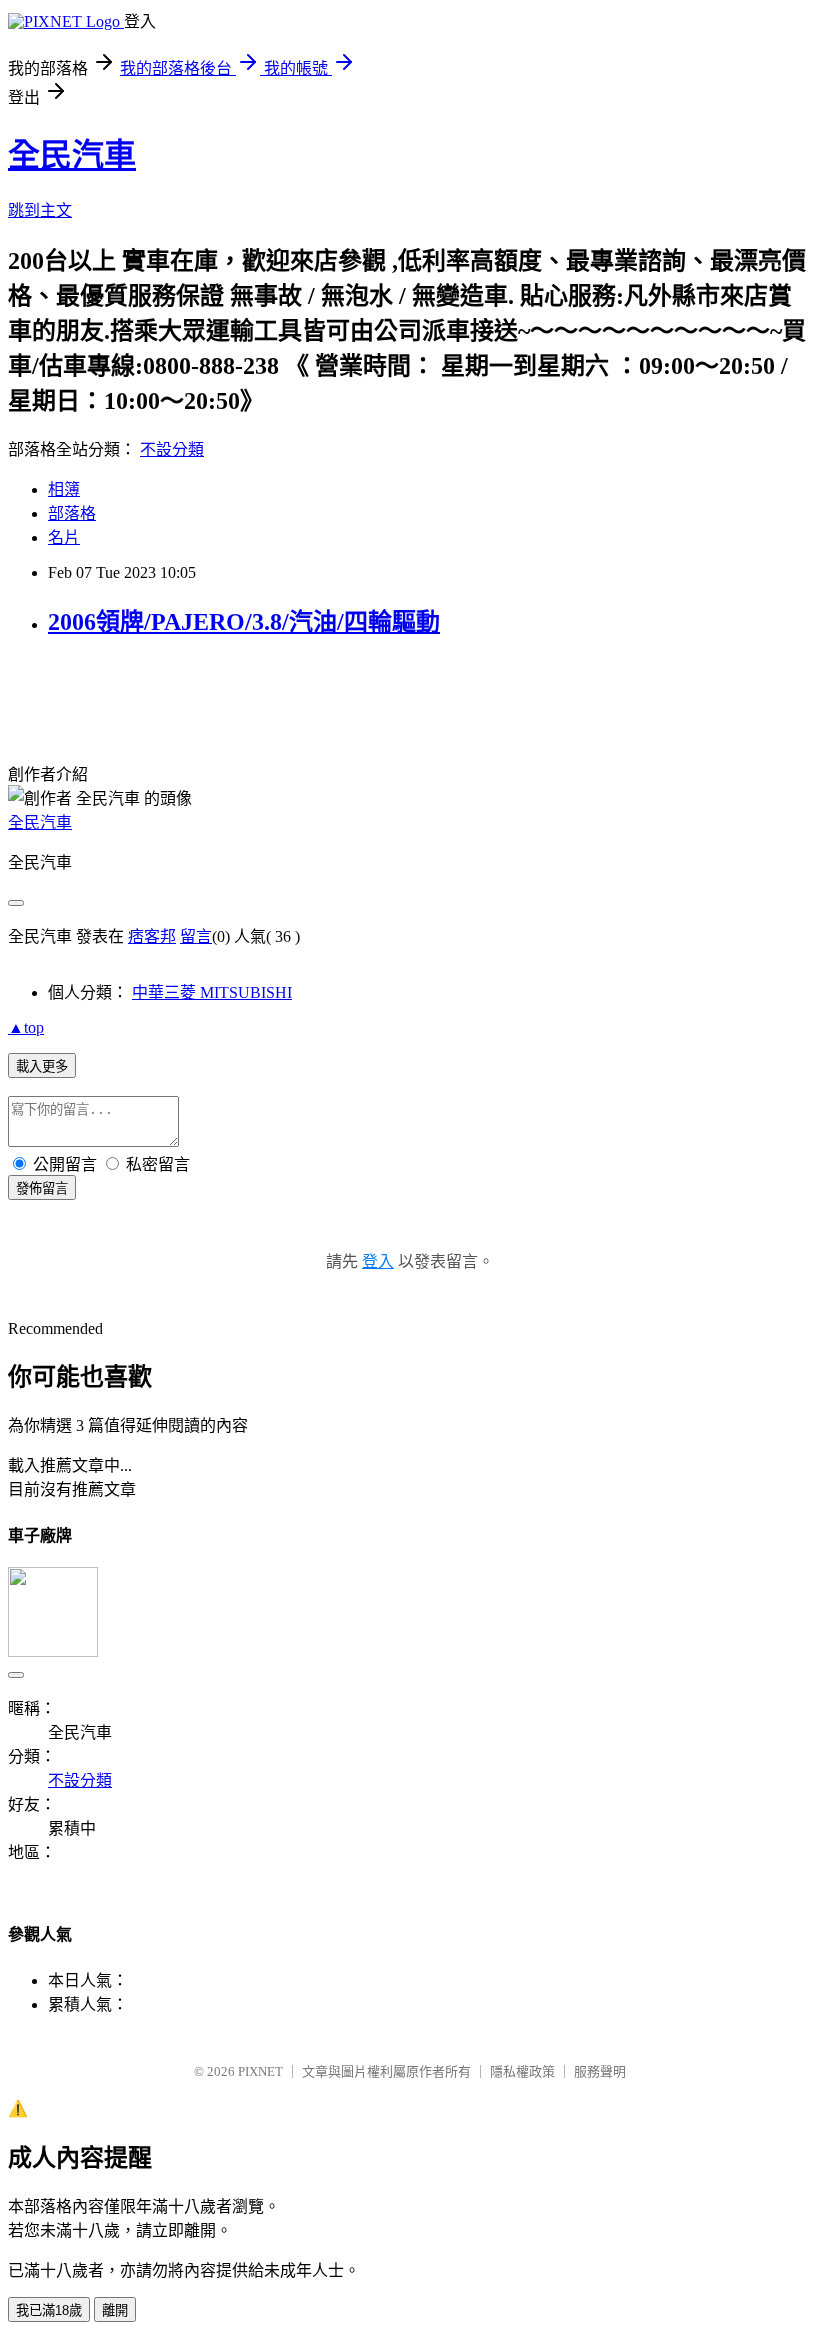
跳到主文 (40, 210)
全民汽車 (72, 155)
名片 (64, 537)
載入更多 (42, 1066)
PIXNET (260, 2071)
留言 (196, 936)
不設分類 (172, 449)
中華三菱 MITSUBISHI (212, 992)
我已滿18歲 (49, 2310)
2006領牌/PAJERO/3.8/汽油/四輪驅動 (244, 622)
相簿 (64, 489)
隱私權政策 (522, 2071)
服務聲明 (600, 2071)
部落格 (72, 513)
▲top (26, 1027)
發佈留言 (42, 1188)
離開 (115, 2310)
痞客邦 (152, 936)
